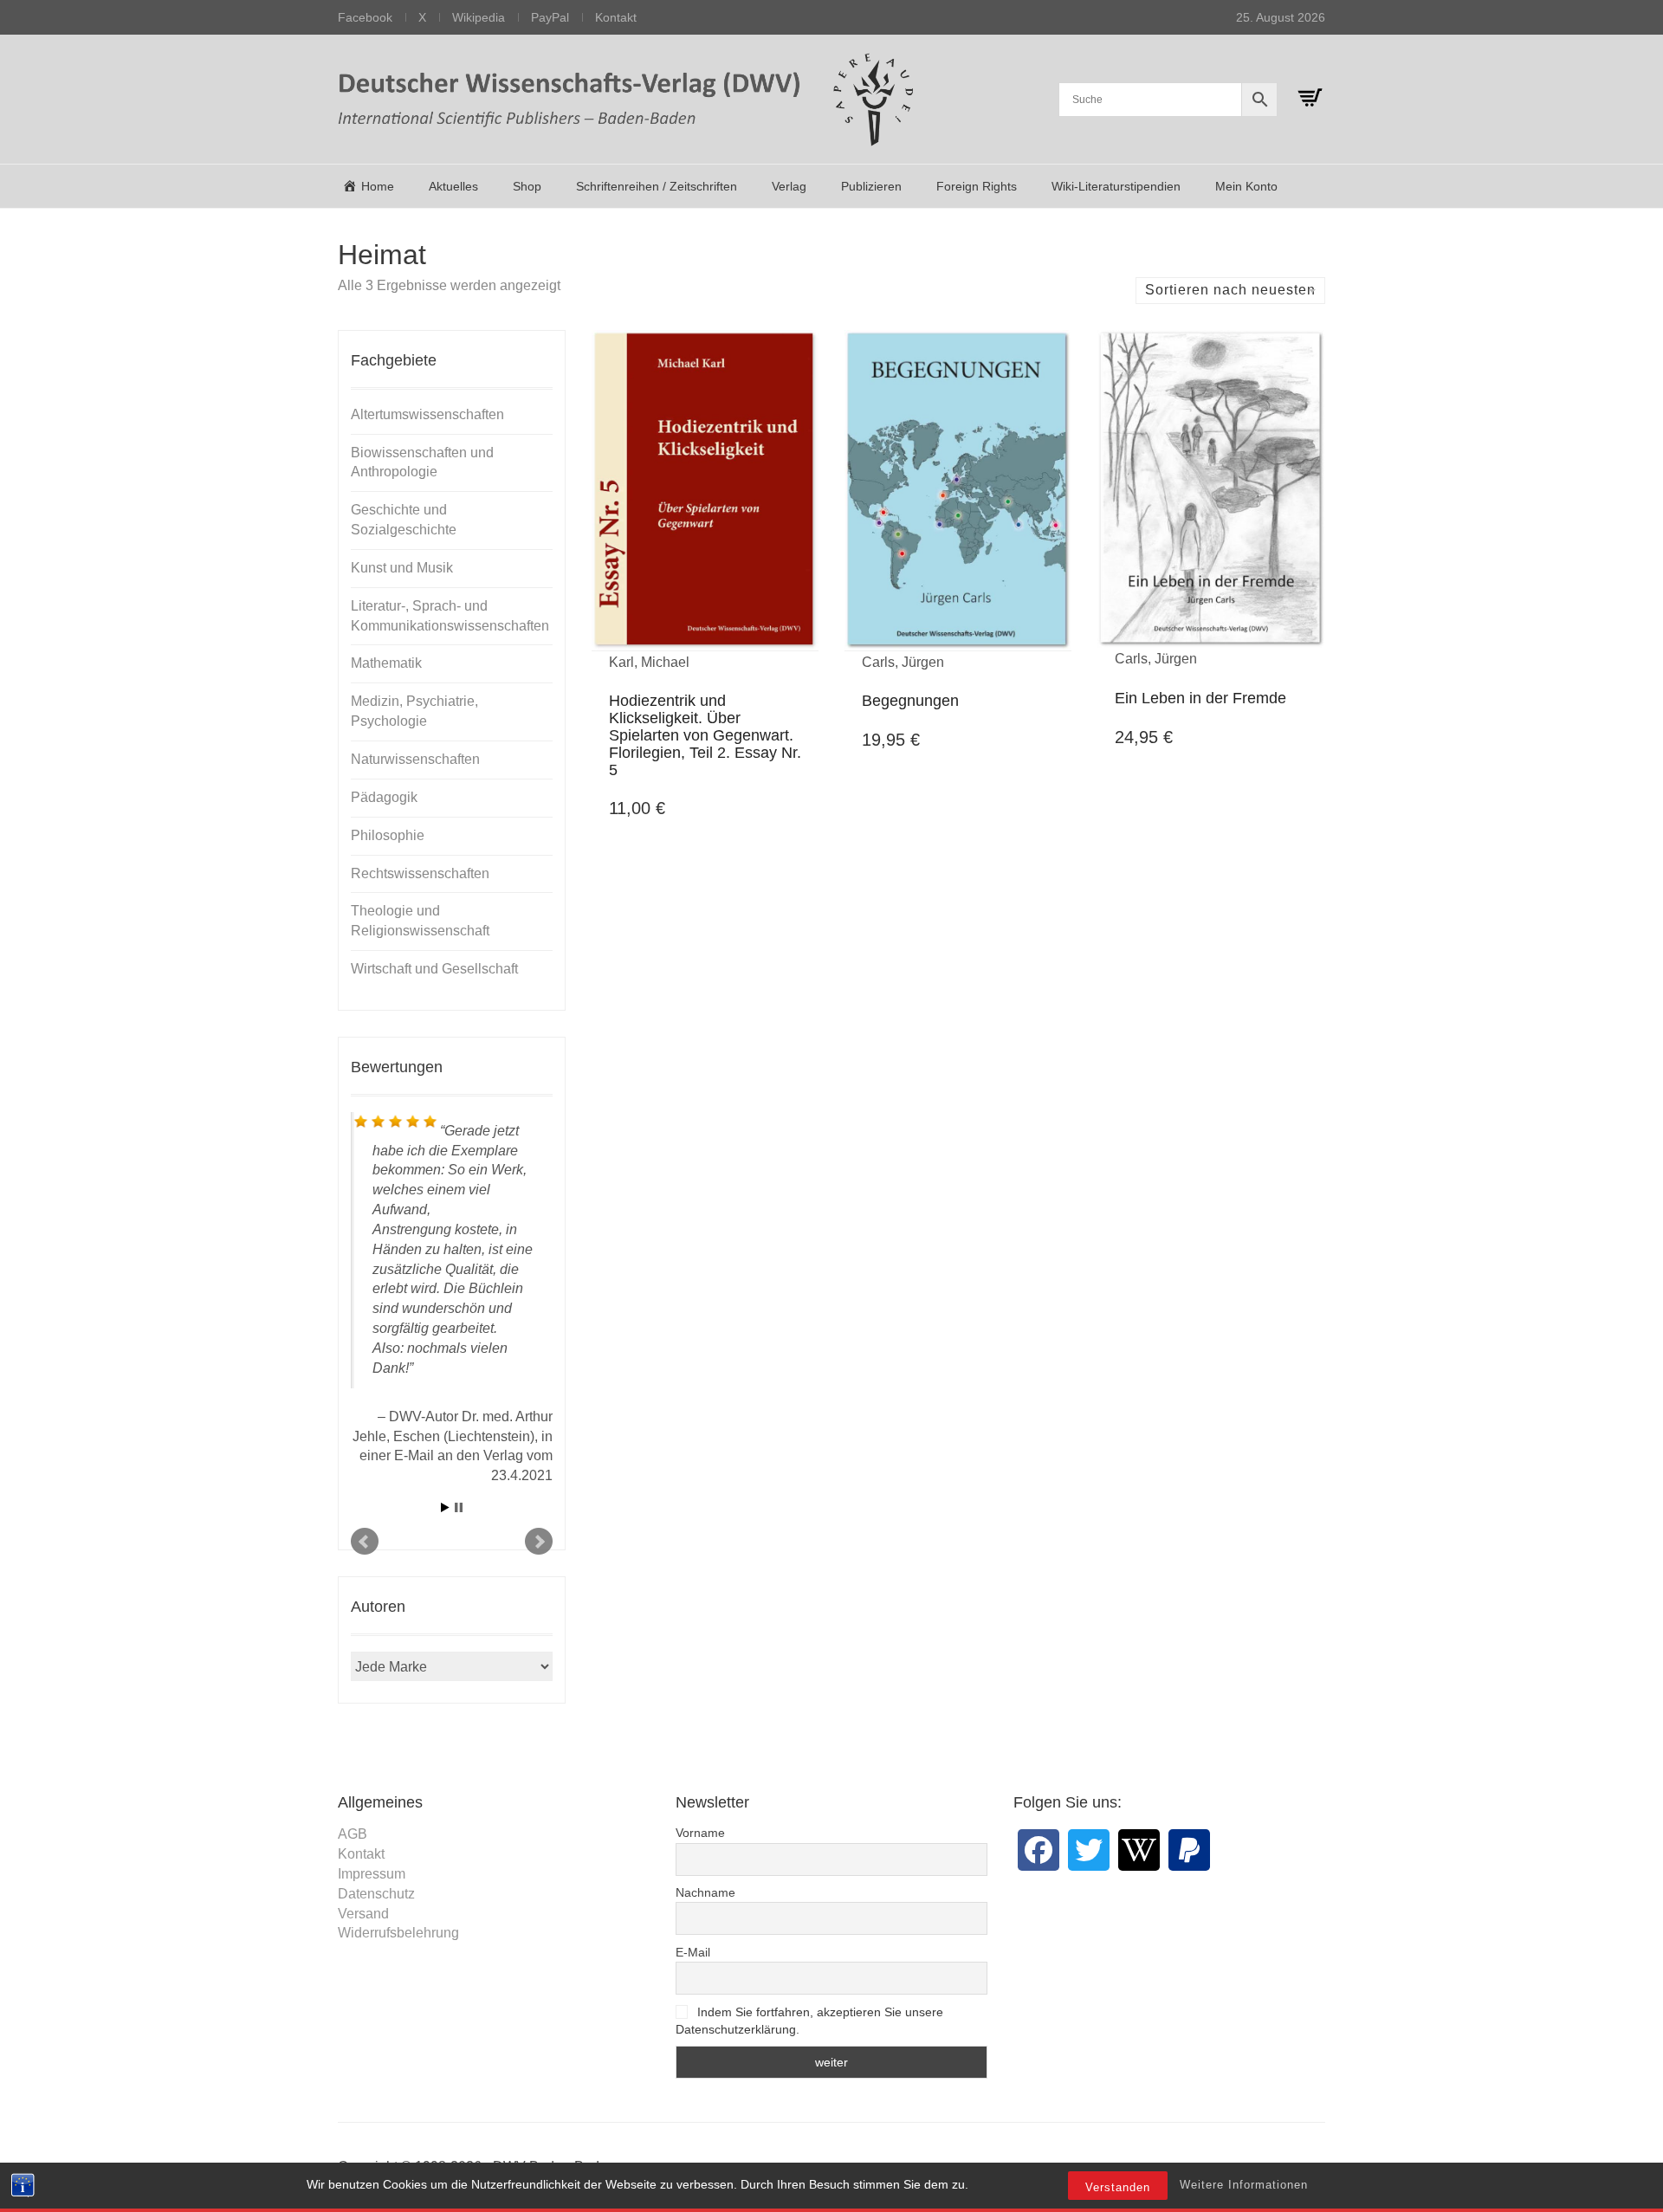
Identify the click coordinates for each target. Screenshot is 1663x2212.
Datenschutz (376, 1894)
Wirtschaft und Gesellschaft (434, 969)
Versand (363, 1914)
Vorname (700, 1833)
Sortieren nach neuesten (1230, 290)
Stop (459, 1507)
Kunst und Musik (402, 568)
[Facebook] (1039, 1850)
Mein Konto (1246, 186)
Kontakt (616, 17)
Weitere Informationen (1244, 2185)
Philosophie (388, 835)
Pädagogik (384, 797)
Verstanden (1118, 2187)
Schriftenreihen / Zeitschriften (657, 186)
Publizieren (871, 186)
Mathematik (386, 663)
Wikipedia (479, 17)
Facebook (365, 17)
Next (539, 1542)
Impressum (372, 1874)
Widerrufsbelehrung (398, 1933)
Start (445, 1507)
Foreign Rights (977, 186)
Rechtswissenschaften (420, 873)
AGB (353, 1834)
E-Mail (693, 1952)
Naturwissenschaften (415, 759)
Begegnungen (910, 701)
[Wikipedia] (1139, 1850)
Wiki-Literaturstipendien (1116, 186)
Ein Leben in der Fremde (1200, 698)
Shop (527, 186)
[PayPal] (1189, 1850)
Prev (365, 1542)
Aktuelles (453, 186)
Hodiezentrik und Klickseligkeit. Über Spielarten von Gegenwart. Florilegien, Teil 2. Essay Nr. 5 (705, 735)
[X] (1089, 1850)
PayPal (550, 17)
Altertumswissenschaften (427, 414)
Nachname (705, 1892)
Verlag (789, 186)
